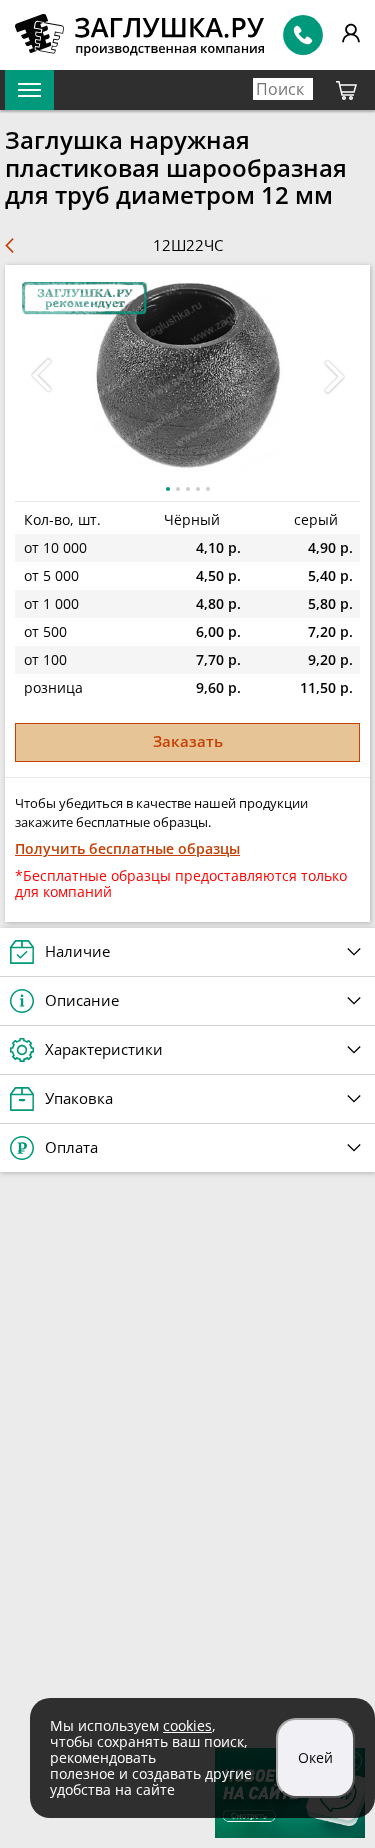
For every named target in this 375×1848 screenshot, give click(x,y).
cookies (187, 1725)
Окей (315, 1757)
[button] (334, 376)
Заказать (188, 741)
